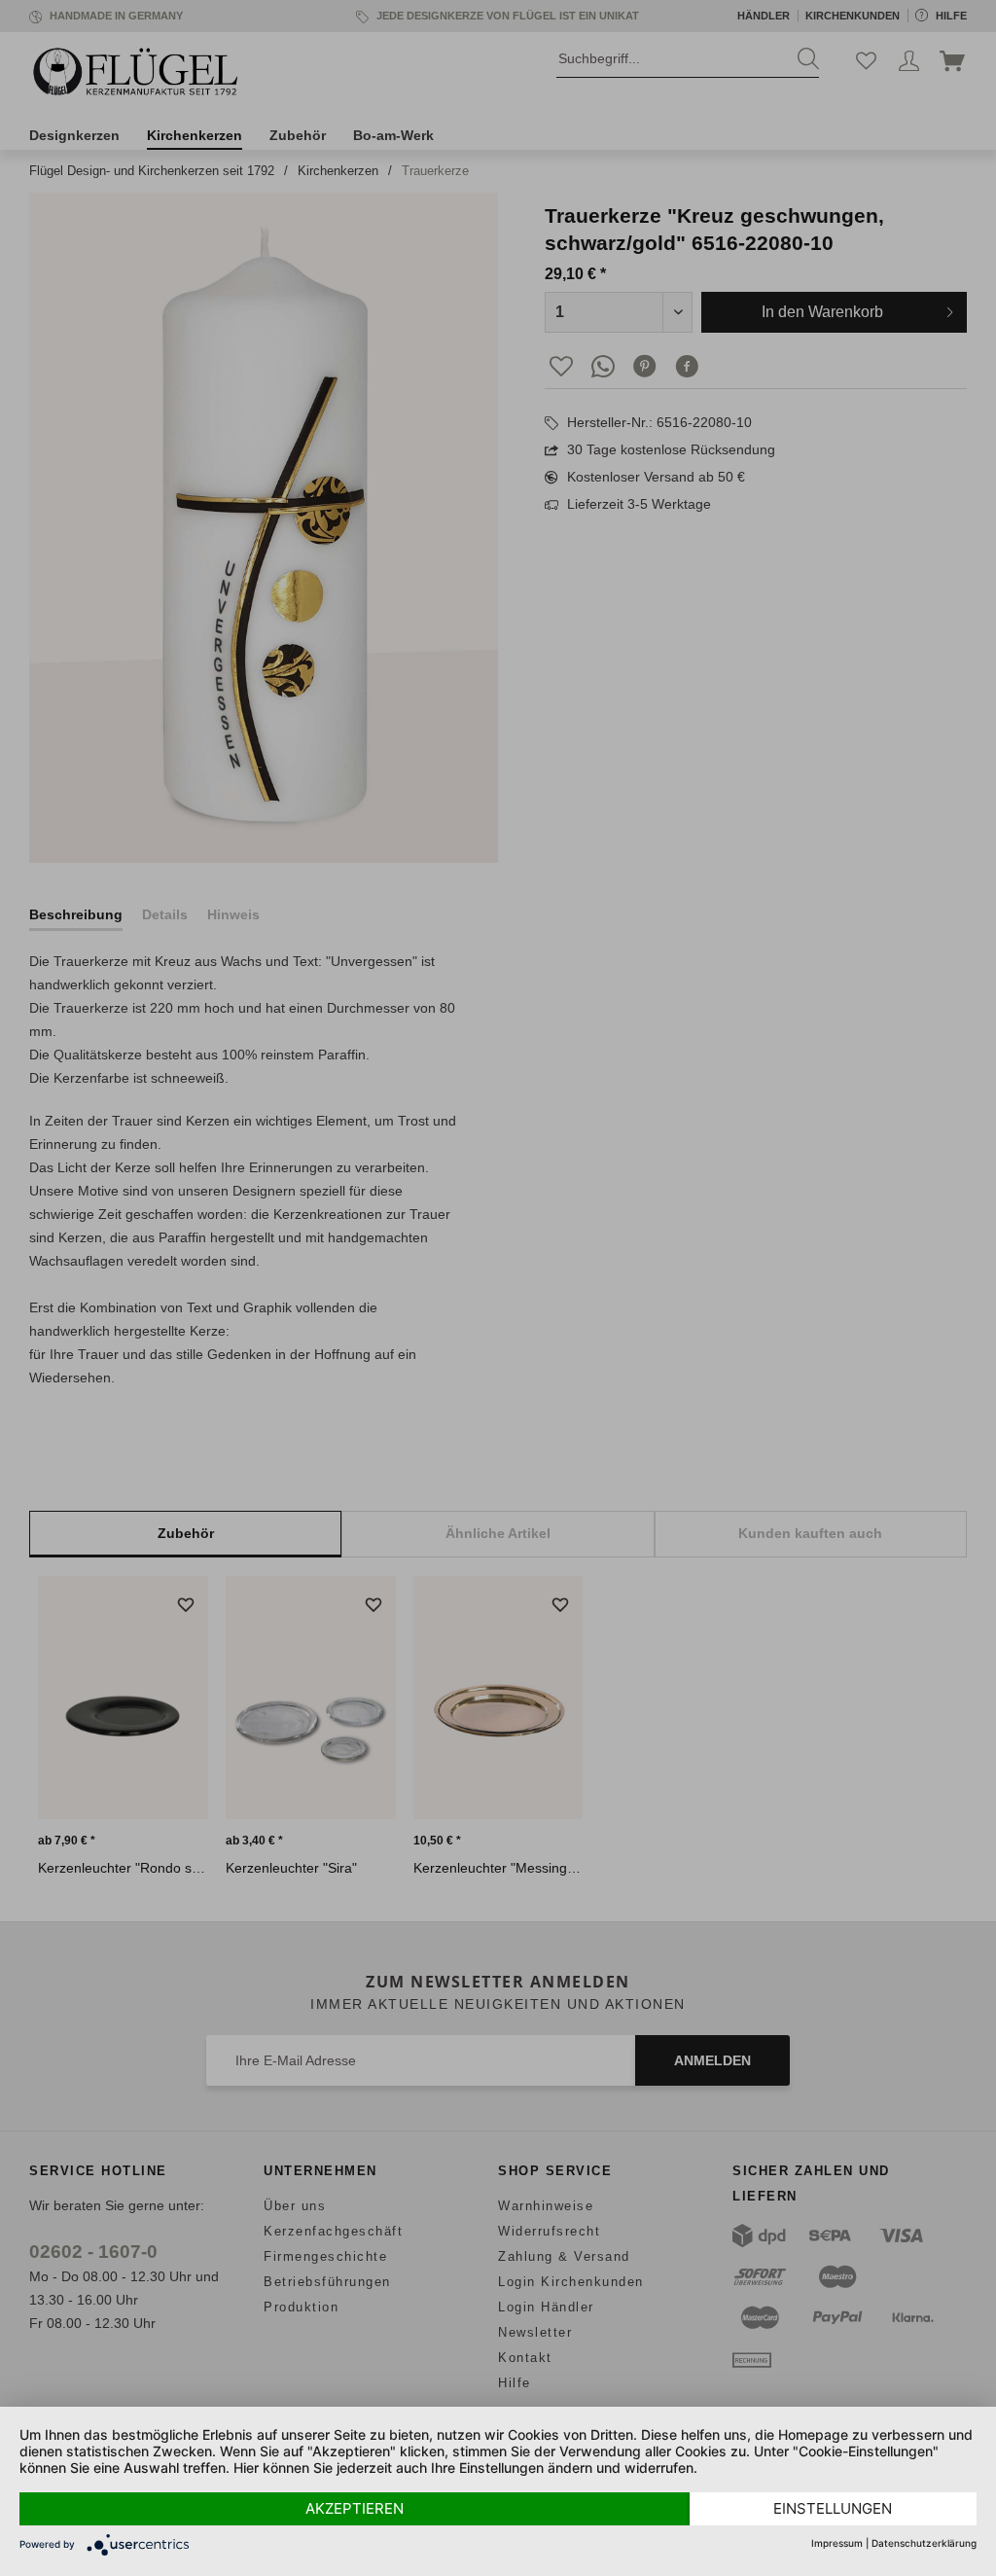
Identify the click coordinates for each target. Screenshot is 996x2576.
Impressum (837, 2543)
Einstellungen (833, 2508)
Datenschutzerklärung (924, 2543)
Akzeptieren (355, 2508)
